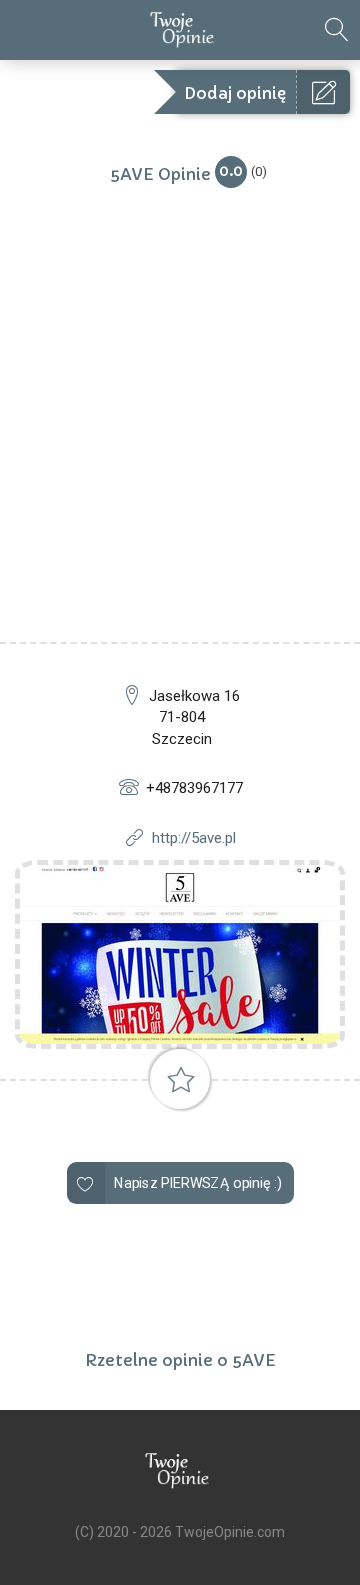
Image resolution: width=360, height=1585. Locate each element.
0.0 (231, 170)
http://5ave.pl (194, 838)
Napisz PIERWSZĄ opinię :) (197, 1183)
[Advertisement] (180, 452)
